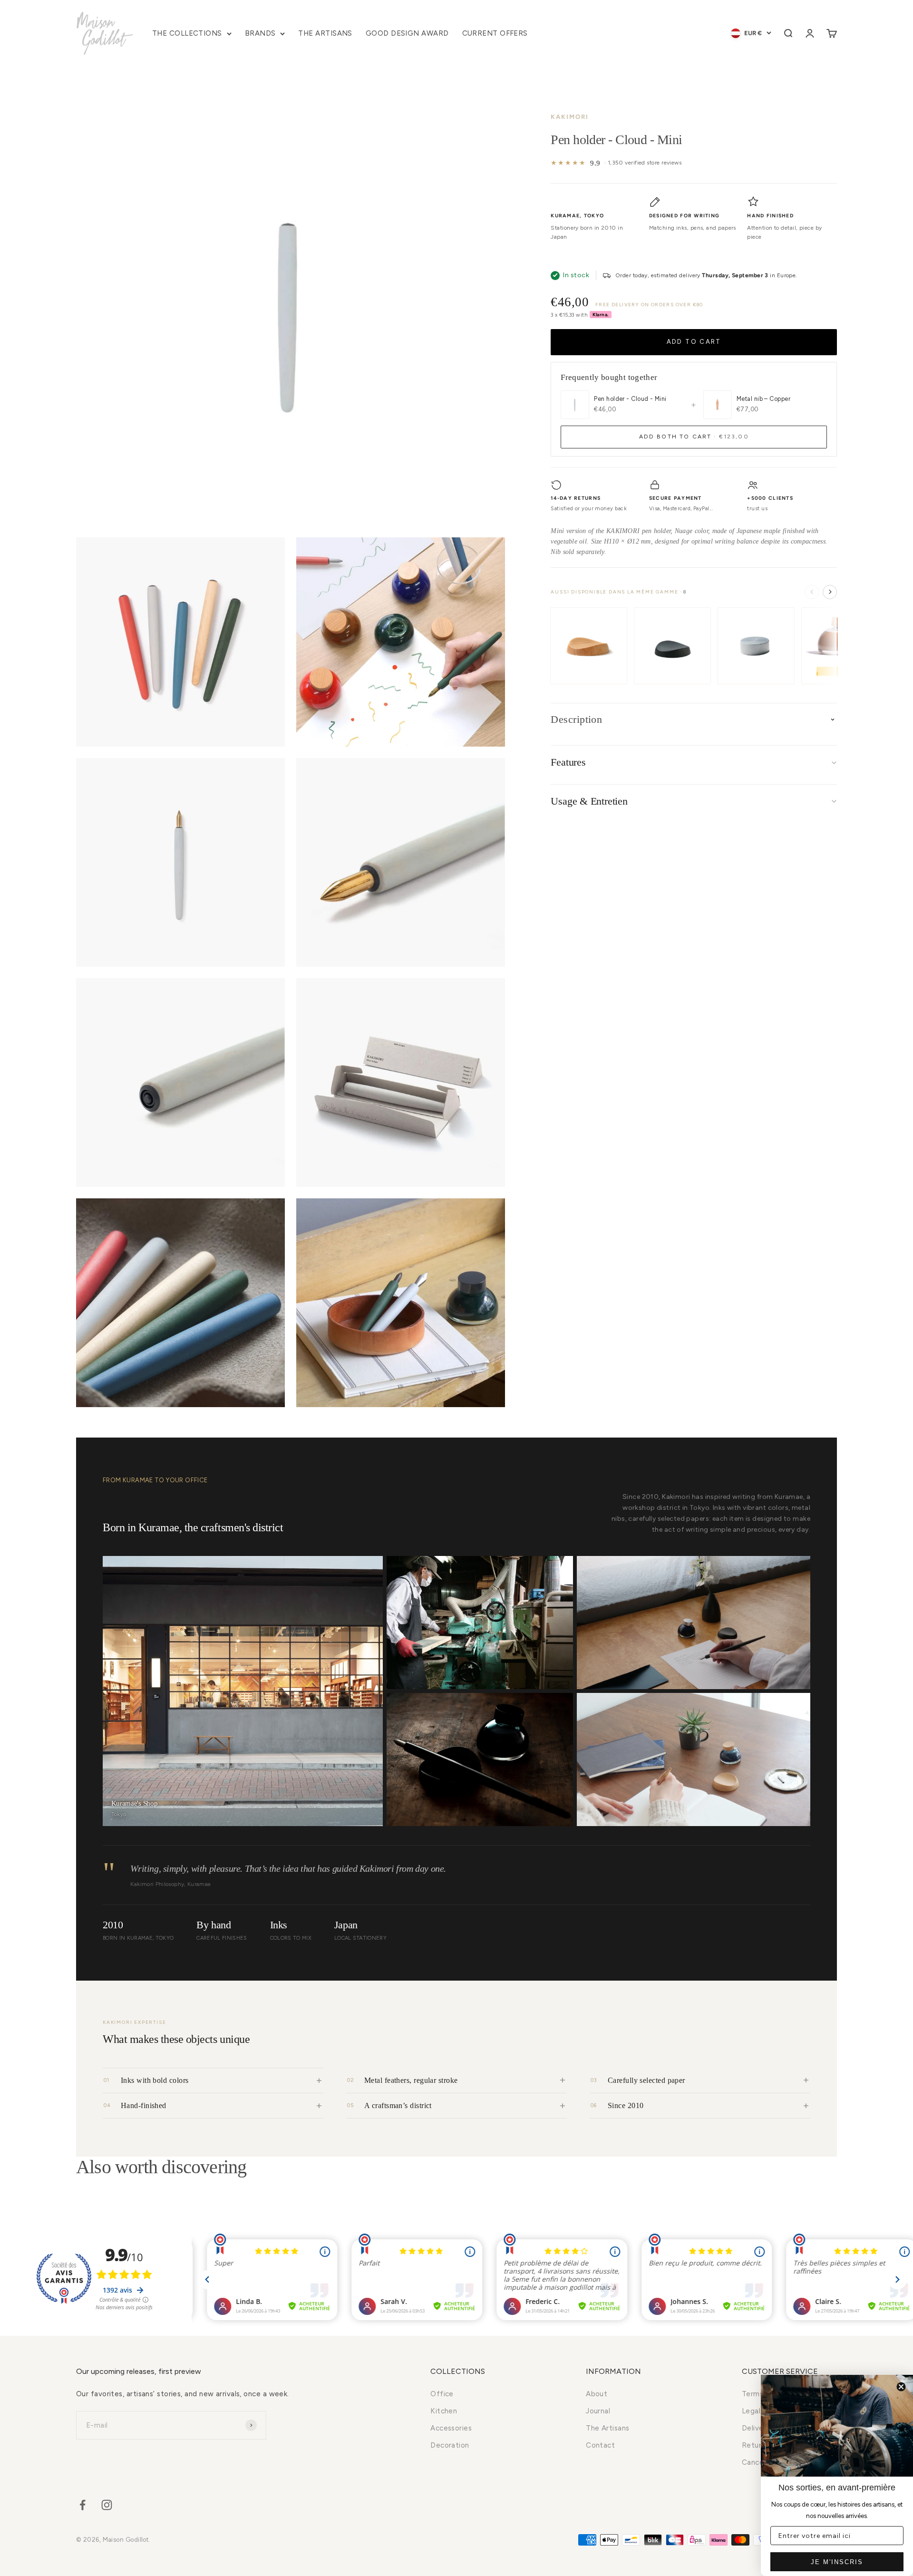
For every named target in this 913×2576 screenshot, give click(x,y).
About (597, 2394)
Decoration (450, 2445)
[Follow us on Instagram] (107, 2505)
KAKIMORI (570, 117)
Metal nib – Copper (763, 399)
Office (442, 2394)
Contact (600, 2445)
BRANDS (260, 33)
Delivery (756, 2428)
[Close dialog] (901, 2387)
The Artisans (607, 2428)
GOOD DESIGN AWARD (407, 33)
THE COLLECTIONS (187, 33)
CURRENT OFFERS (495, 33)
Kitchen (444, 2411)
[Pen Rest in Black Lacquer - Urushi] (672, 646)
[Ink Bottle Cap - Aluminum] (756, 646)
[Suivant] (830, 592)
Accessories (451, 2428)
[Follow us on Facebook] (83, 2505)
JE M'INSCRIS (837, 2562)
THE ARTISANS (325, 33)
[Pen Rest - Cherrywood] (589, 646)
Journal (598, 2411)
